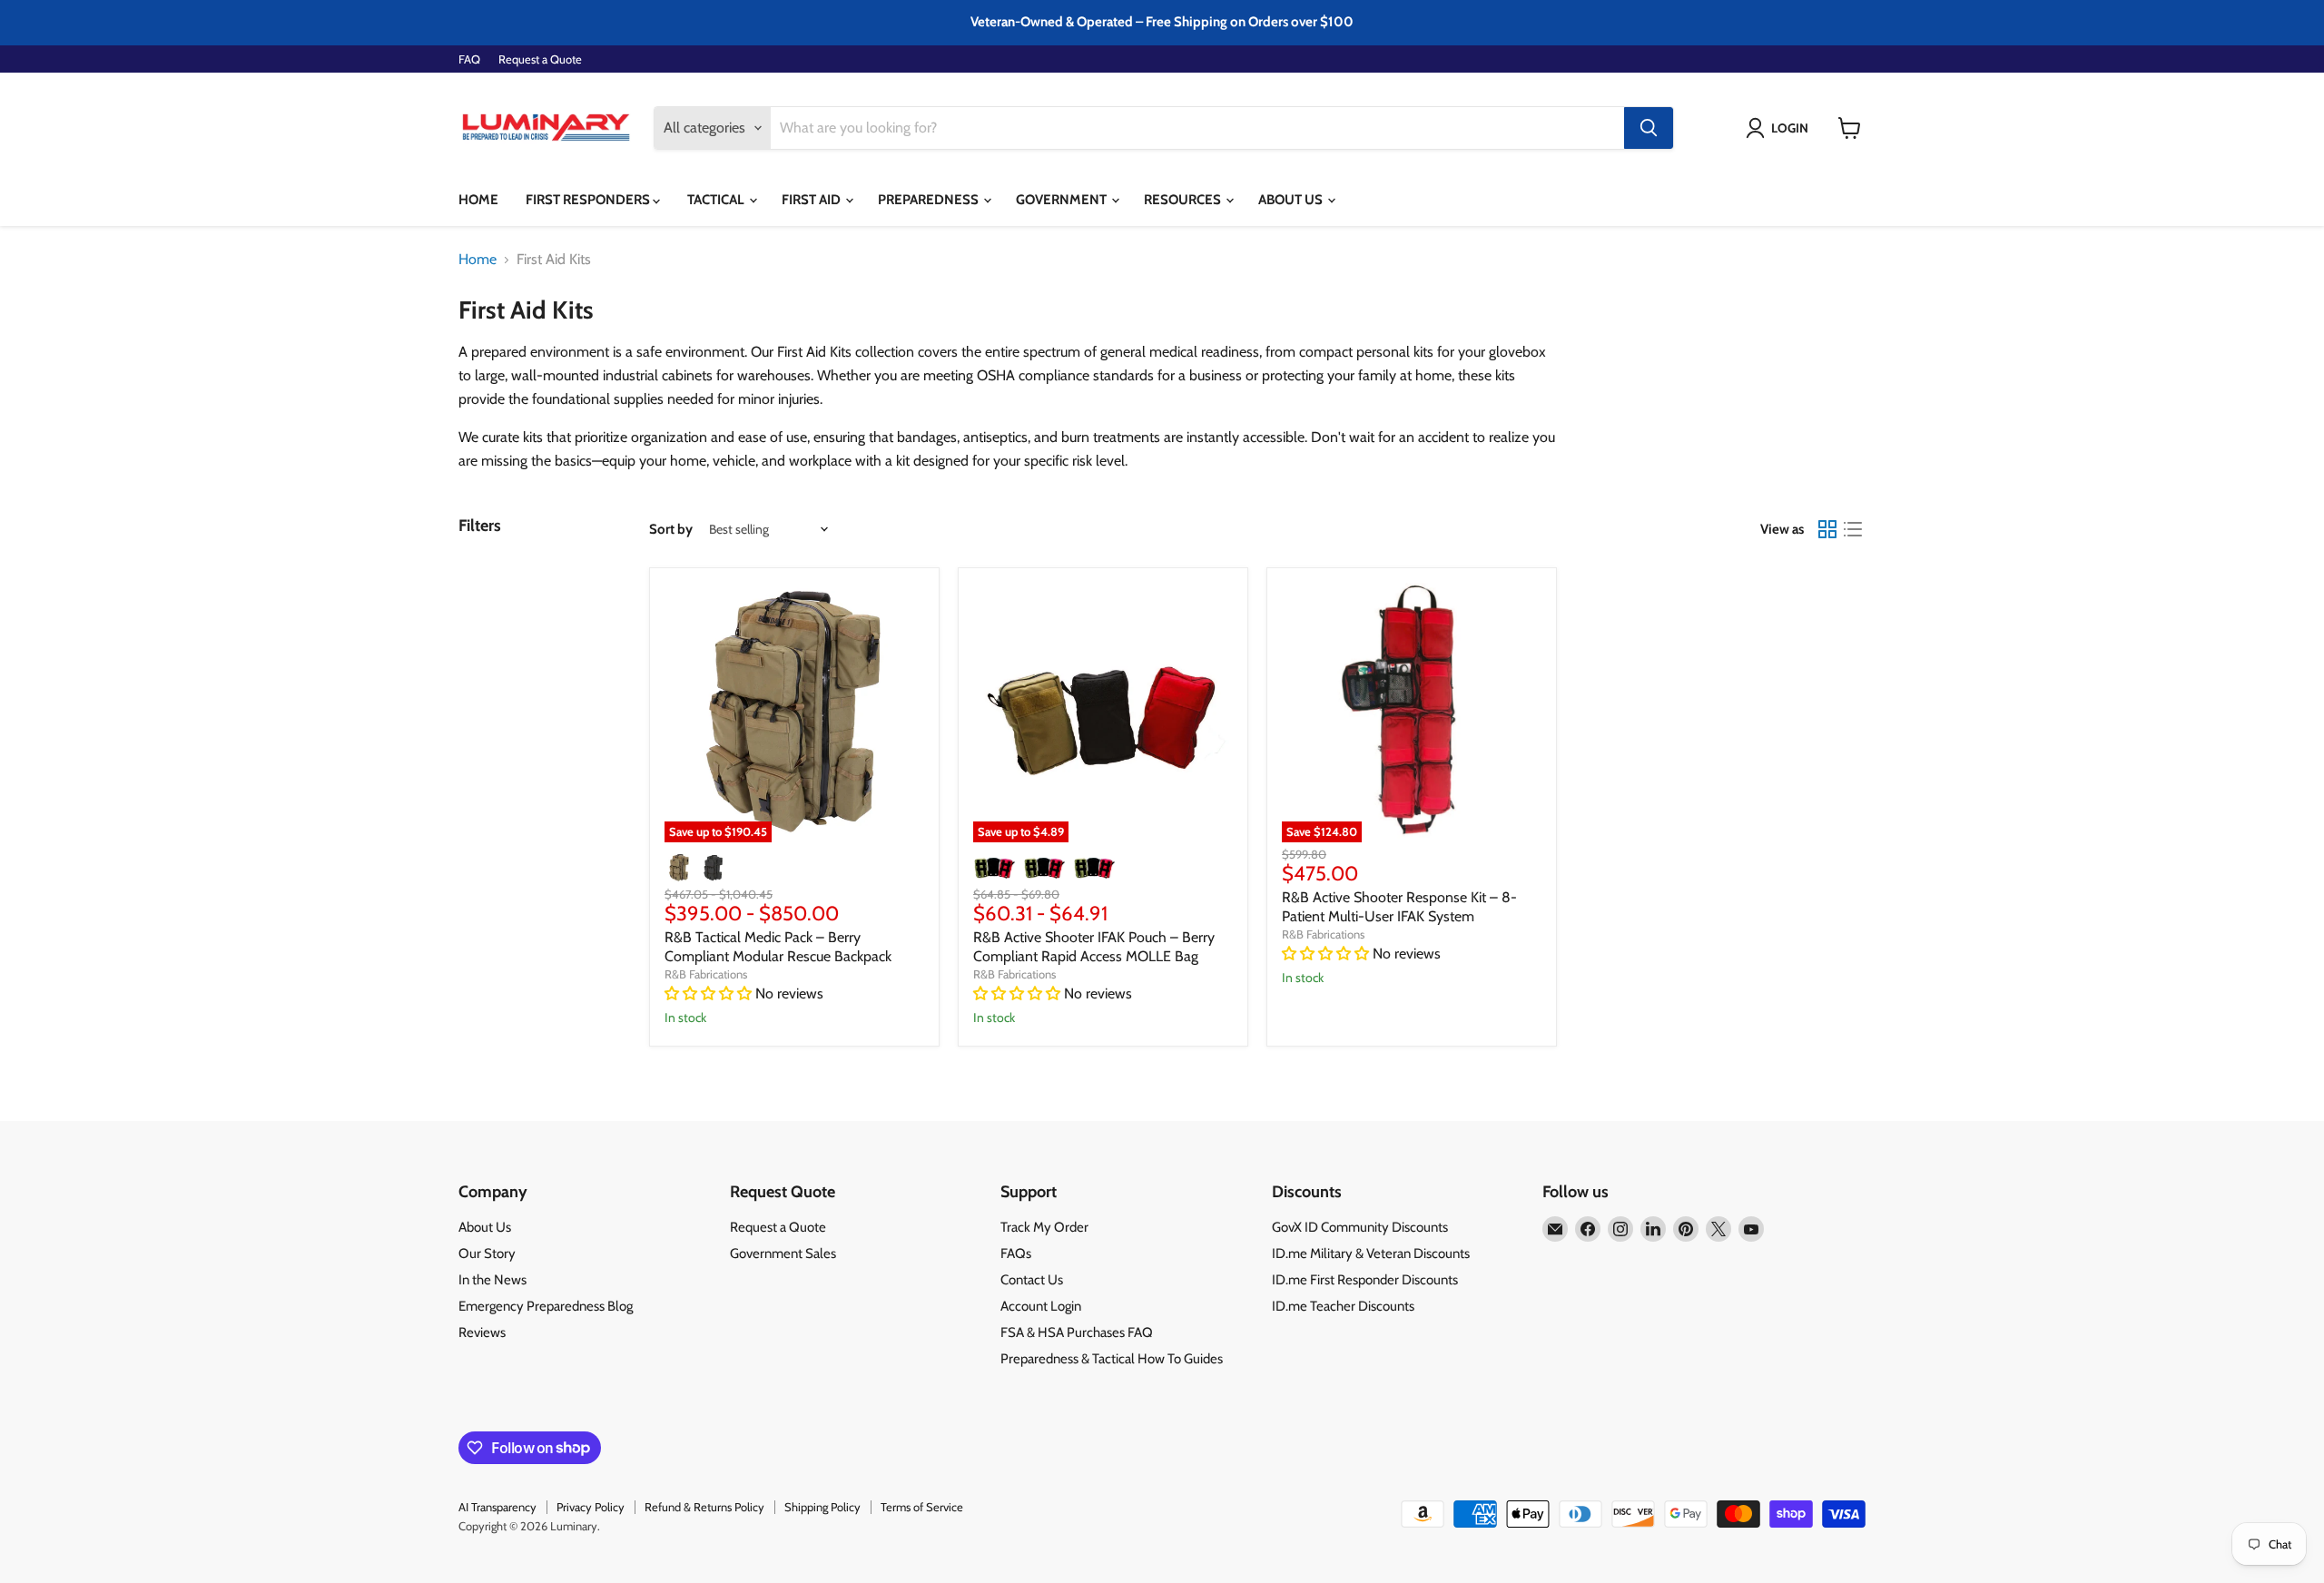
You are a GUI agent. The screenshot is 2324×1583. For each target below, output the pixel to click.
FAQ (469, 59)
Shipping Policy (822, 1507)
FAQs (1016, 1254)
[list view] (1853, 529)
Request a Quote (540, 59)
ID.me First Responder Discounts (1365, 1280)
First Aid (812, 200)
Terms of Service (922, 1507)
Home (478, 200)
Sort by (671, 530)
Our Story (487, 1254)
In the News (492, 1280)
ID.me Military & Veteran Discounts (1371, 1254)
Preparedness (930, 200)
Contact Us (1032, 1280)
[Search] (1649, 128)
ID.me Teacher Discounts (1343, 1306)
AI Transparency (497, 1507)
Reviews (482, 1332)
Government (1063, 200)
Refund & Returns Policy (704, 1507)
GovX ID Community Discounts (1360, 1227)
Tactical (717, 200)
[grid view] (1827, 529)
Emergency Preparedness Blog (546, 1306)
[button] (1781, 128)
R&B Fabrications (706, 974)
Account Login (1041, 1306)
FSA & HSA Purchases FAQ (1077, 1332)
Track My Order (1044, 1227)
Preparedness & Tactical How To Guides (1112, 1359)
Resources (1184, 200)
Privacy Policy (591, 1507)
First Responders (589, 200)
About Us (1292, 200)
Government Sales (783, 1254)
